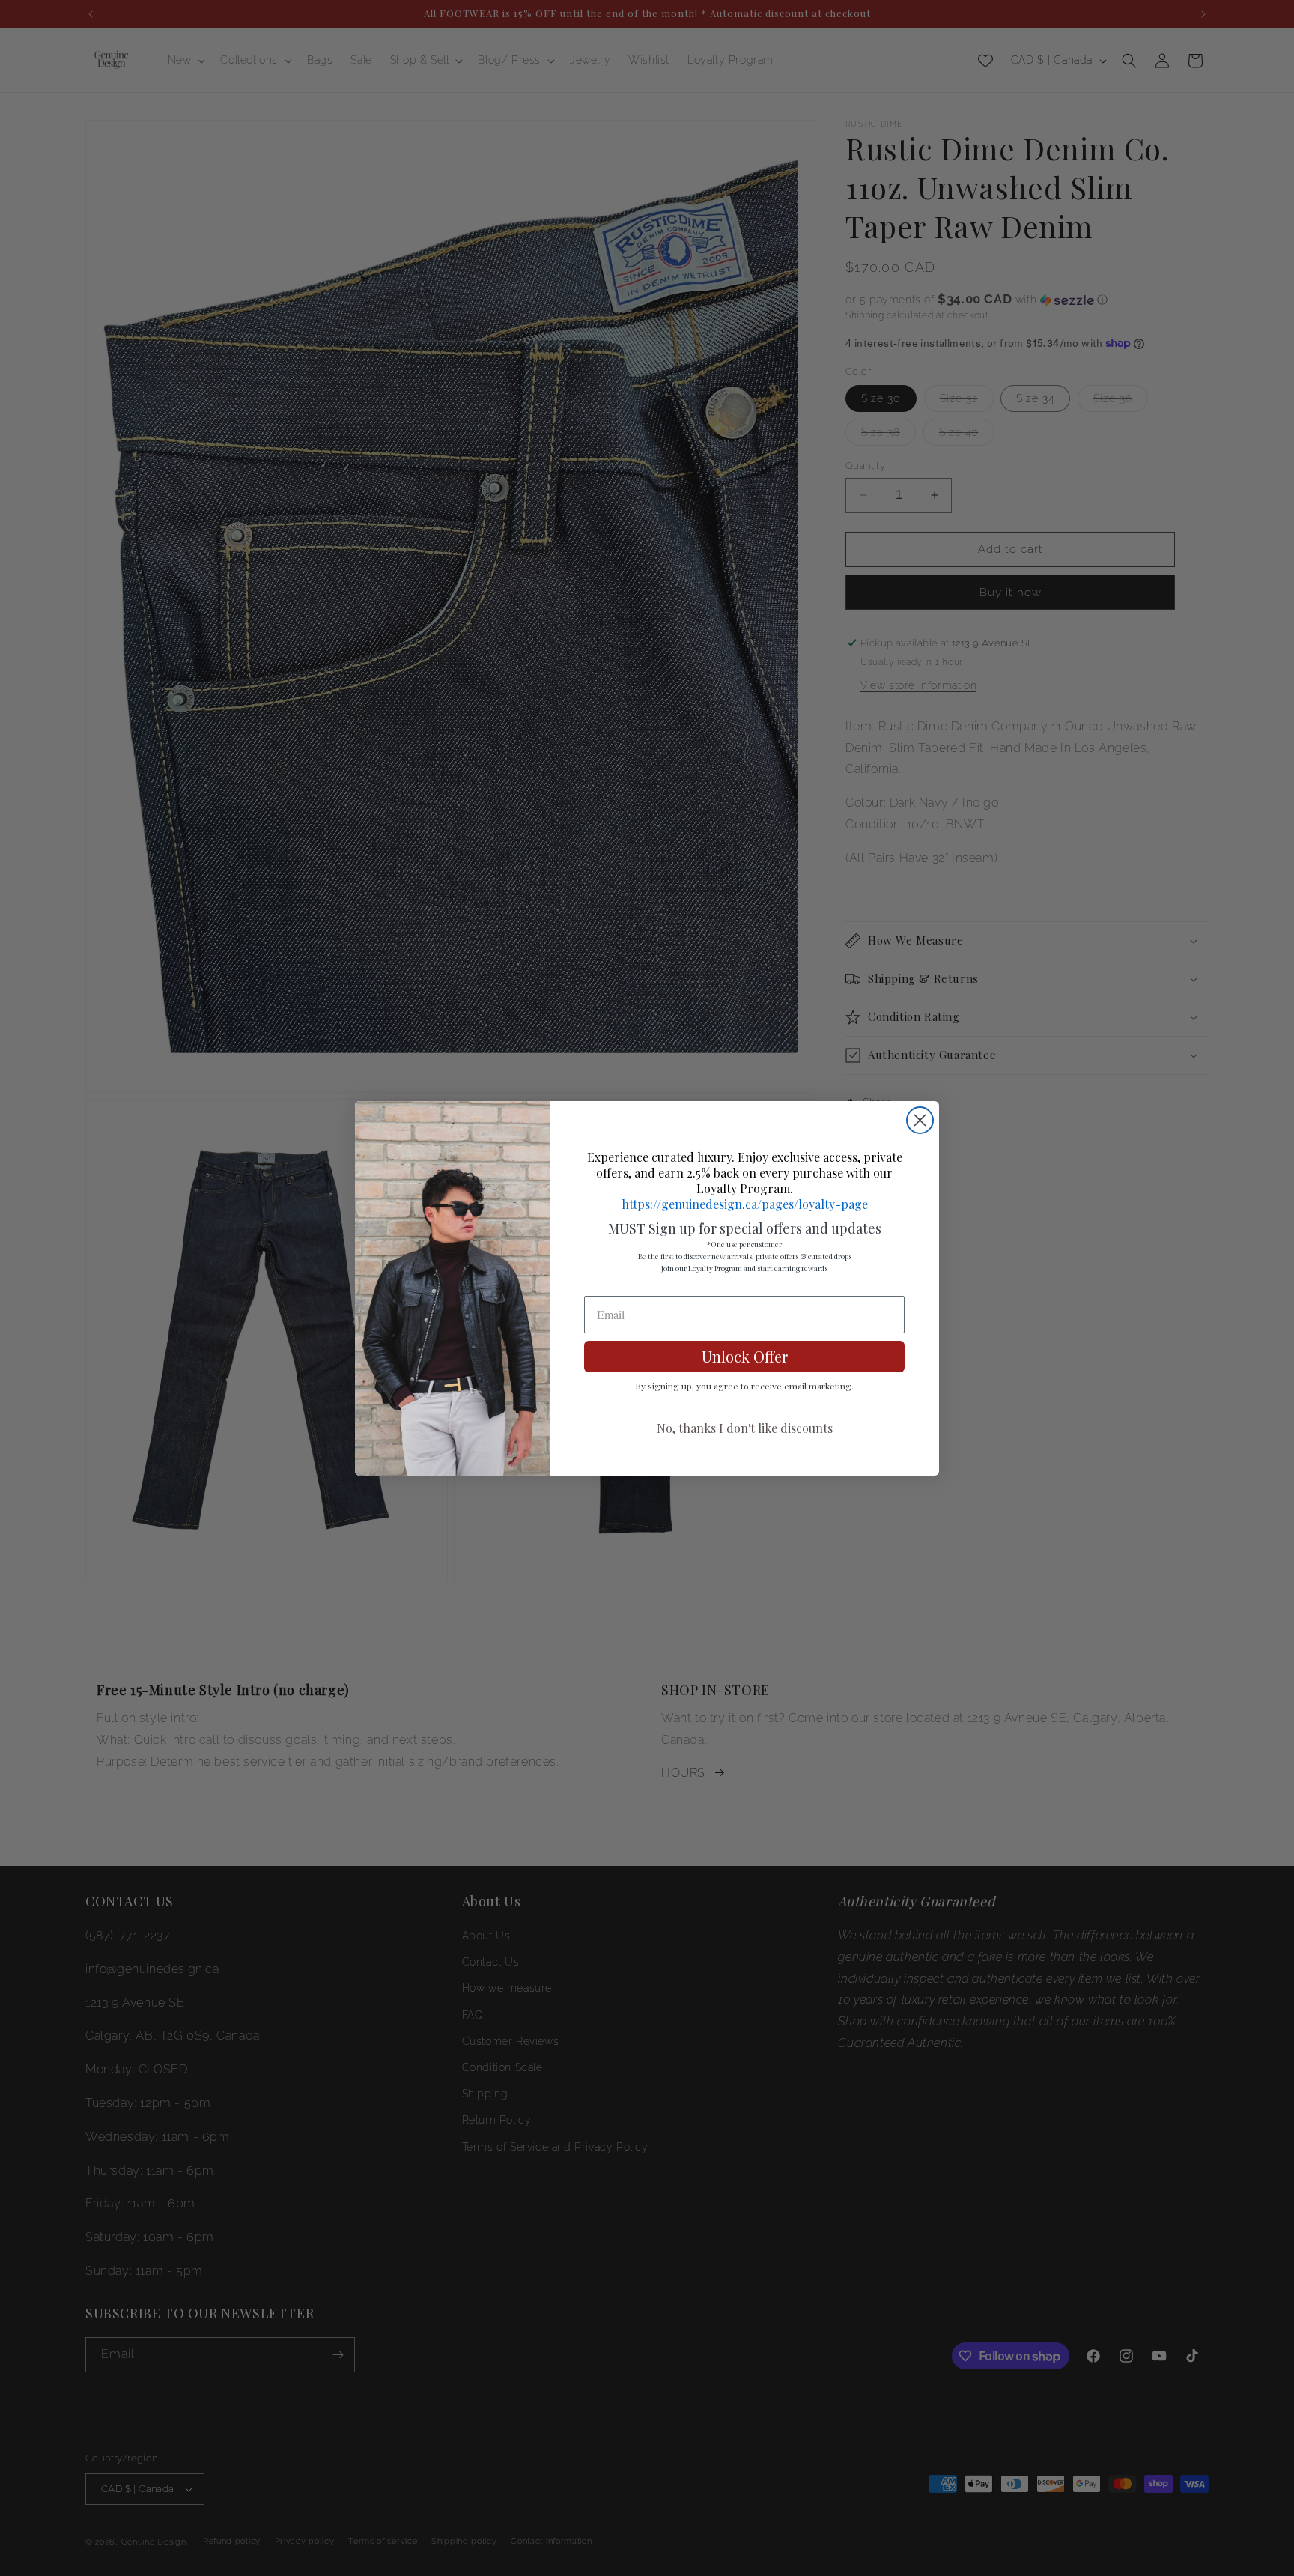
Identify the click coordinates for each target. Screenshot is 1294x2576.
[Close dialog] (920, 1120)
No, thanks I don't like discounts (745, 1428)
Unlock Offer (745, 1356)
